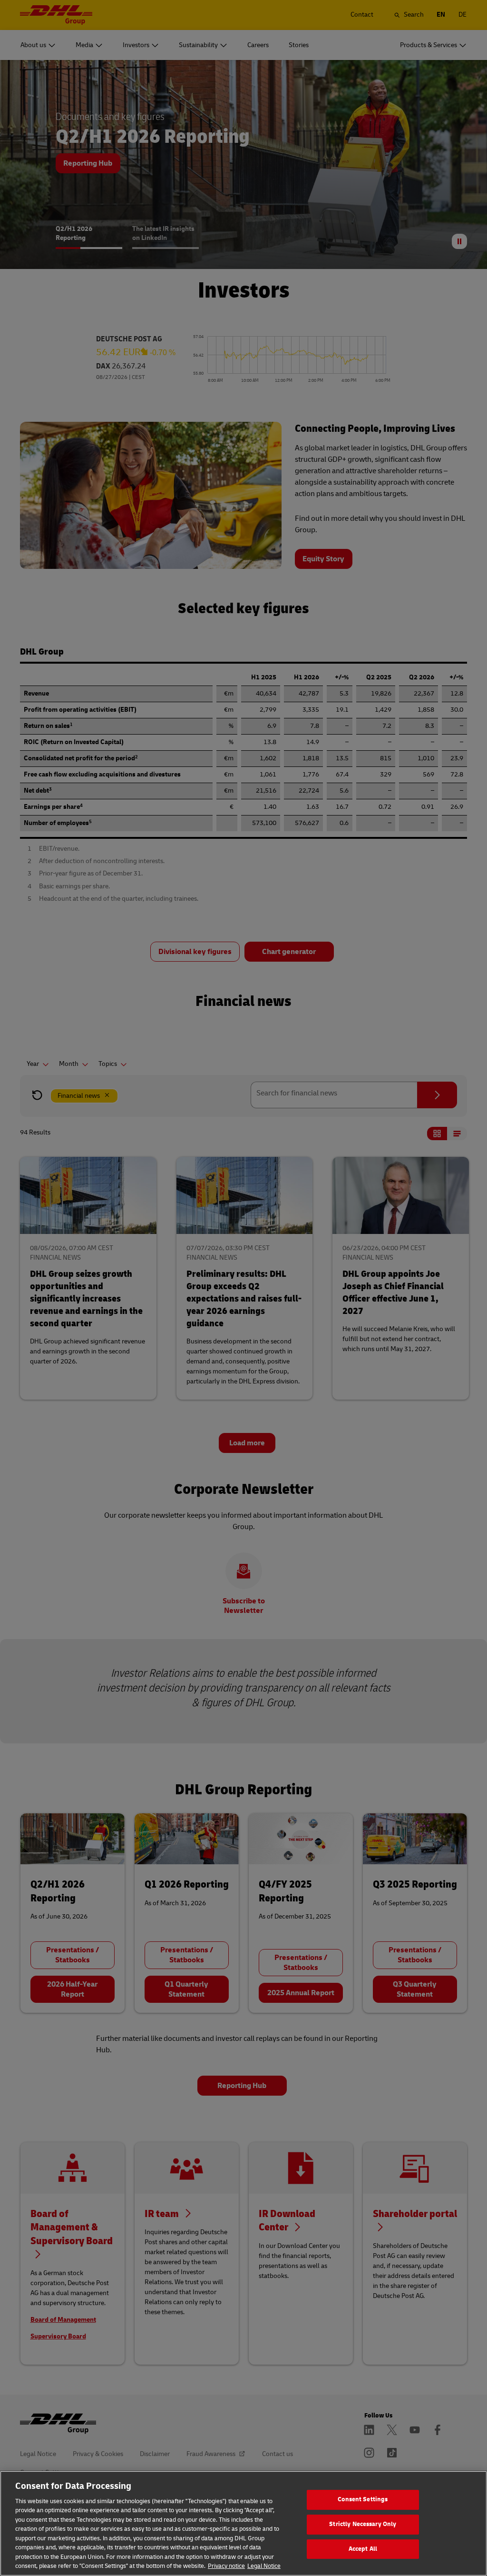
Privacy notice (226, 2566)
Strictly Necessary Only (363, 2524)
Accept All (363, 2549)
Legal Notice (264, 2566)
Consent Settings (363, 2500)
